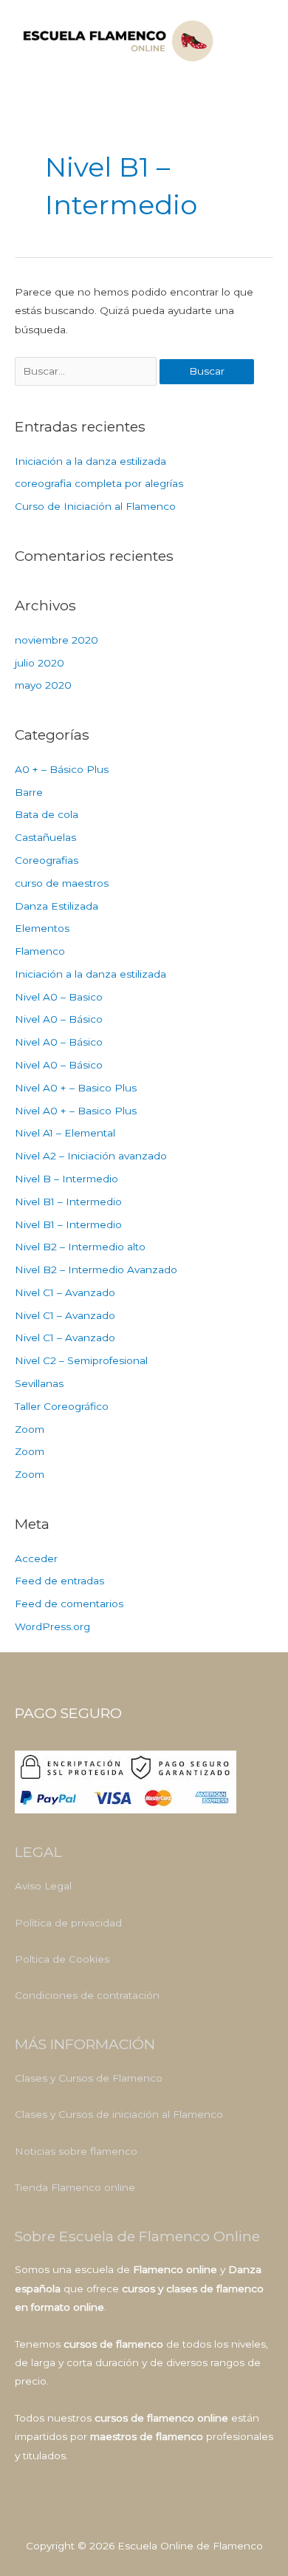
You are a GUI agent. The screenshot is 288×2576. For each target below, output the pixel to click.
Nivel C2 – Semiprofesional (81, 1360)
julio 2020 (40, 663)
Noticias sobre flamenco (76, 2151)
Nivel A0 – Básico (59, 1019)
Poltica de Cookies (62, 1959)
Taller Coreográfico (62, 1406)
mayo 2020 (43, 685)
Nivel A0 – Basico (59, 997)
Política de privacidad (68, 1923)
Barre (29, 792)
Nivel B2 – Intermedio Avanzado (96, 1270)
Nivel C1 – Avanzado (65, 1292)
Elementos (42, 928)
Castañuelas (45, 837)
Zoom (30, 1429)
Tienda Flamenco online (75, 2187)
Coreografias (47, 860)
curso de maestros (62, 883)
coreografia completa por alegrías (99, 483)
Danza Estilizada (56, 906)
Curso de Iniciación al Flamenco (95, 506)
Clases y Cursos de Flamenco (89, 2078)
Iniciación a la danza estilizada (90, 461)
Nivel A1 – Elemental (65, 1133)
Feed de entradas (59, 1581)
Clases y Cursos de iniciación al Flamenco (119, 2114)
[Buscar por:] (87, 371)
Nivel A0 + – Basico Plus (76, 1088)
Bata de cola (47, 814)
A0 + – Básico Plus (62, 769)
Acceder (36, 1558)
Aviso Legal (43, 1886)
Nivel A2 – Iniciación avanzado (91, 1156)
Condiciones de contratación (87, 1995)
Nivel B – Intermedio (66, 1179)
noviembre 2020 (56, 640)
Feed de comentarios (69, 1604)
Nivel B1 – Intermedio (68, 1202)
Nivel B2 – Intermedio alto (80, 1247)
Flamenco (40, 951)
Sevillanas (39, 1383)
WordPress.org (52, 1626)
